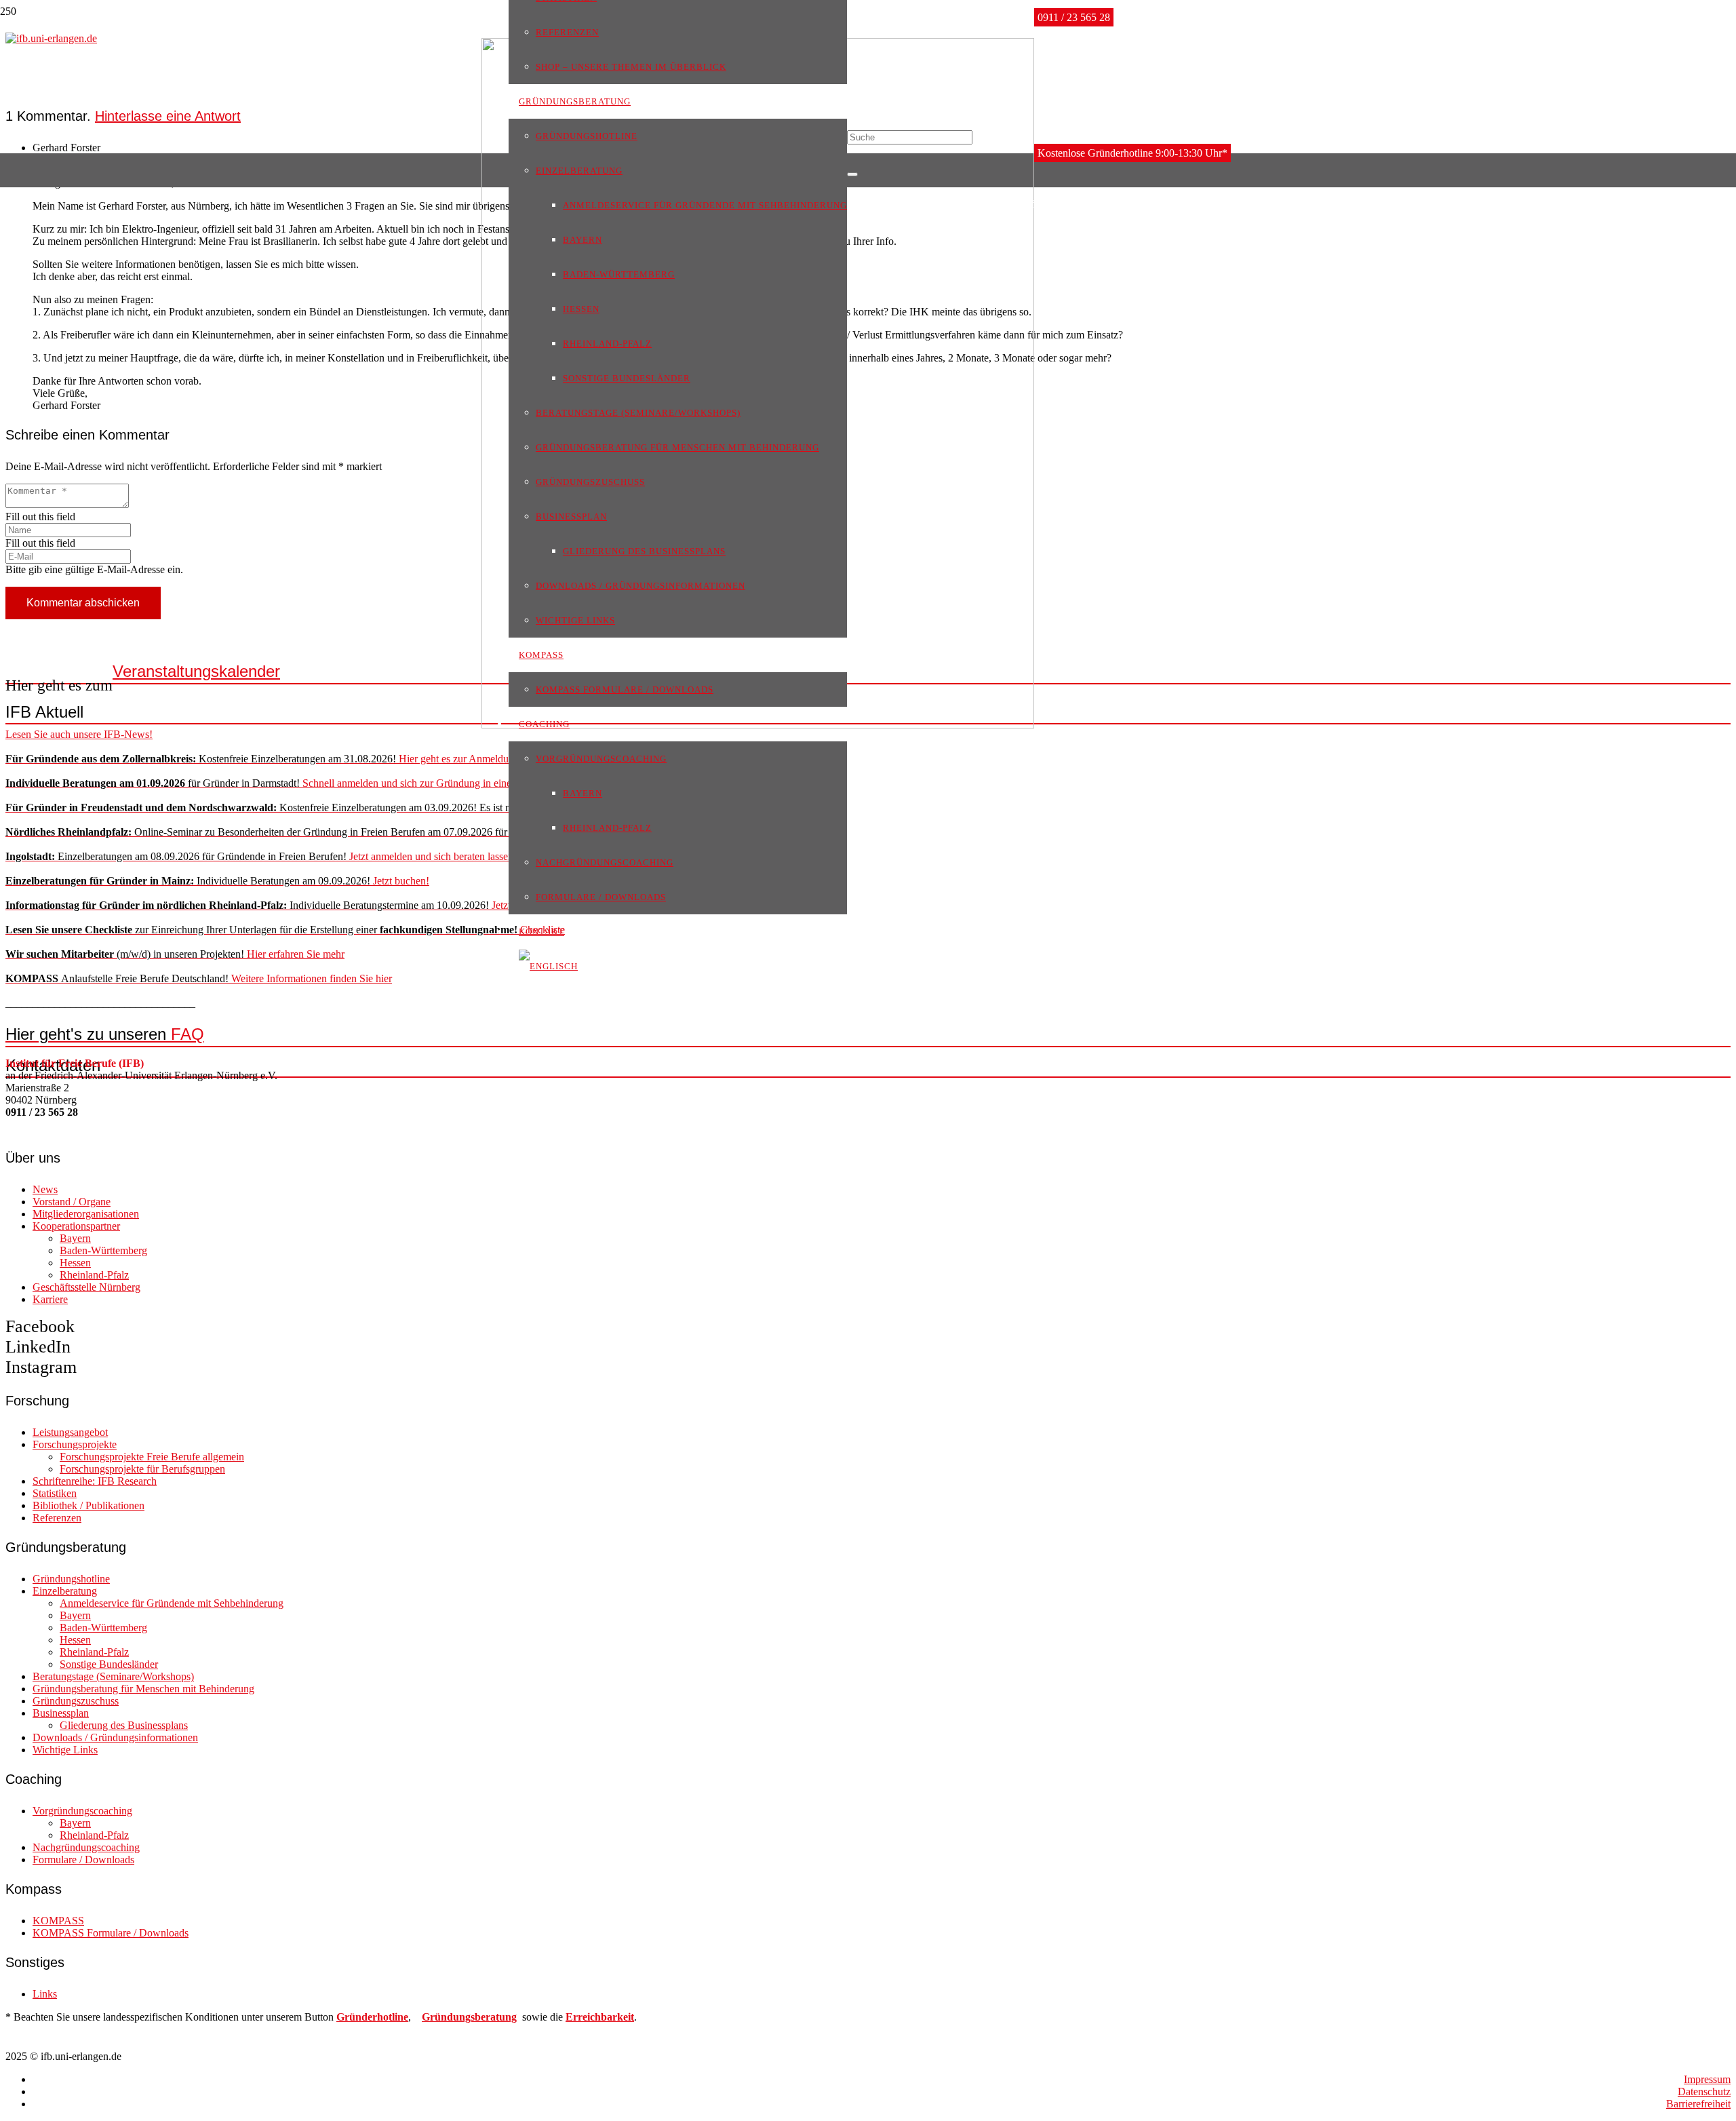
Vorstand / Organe (72, 1202)
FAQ (105, 1034)
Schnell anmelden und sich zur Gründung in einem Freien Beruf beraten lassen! (324, 783)
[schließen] (852, 174)
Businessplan (61, 1713)
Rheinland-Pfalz (94, 1275)
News (45, 1189)
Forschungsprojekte (75, 1444)
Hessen (75, 1263)
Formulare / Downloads (83, 1860)
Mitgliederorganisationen (86, 1214)
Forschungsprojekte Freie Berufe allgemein (152, 1457)
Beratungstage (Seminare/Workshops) (113, 1676)
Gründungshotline (71, 1579)
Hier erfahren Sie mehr (175, 954)
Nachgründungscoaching (86, 1847)
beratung (496, 2017)
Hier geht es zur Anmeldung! (264, 759)
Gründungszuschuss (76, 1701)
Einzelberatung (65, 1591)
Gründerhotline (372, 2017)
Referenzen (57, 1518)
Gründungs (448, 2017)
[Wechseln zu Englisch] (548, 966)
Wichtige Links (65, 1750)
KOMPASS (58, 1921)
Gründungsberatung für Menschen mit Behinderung (143, 1689)
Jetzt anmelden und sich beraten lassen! (261, 856)
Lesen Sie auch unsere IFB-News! (79, 734)
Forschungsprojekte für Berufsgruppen (142, 1469)
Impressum (1707, 2079)
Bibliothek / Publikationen (88, 1505)
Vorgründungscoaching (82, 1811)
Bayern (75, 1238)
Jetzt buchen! (217, 881)
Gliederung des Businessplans (124, 1725)
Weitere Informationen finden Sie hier (199, 978)
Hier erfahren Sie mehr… (424, 832)
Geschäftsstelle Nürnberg (86, 1287)
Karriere (50, 1299)
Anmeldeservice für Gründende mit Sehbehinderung (172, 1603)
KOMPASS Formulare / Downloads (111, 1933)
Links (45, 1994)
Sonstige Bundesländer (109, 1664)
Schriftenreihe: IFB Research (95, 1481)
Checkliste (285, 930)
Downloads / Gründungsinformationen (115, 1737)
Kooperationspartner (76, 1226)
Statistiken (55, 1493)
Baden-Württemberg (103, 1250)
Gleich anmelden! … (336, 807)
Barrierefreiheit (1698, 2104)
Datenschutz (1704, 2091)
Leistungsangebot (70, 1432)
